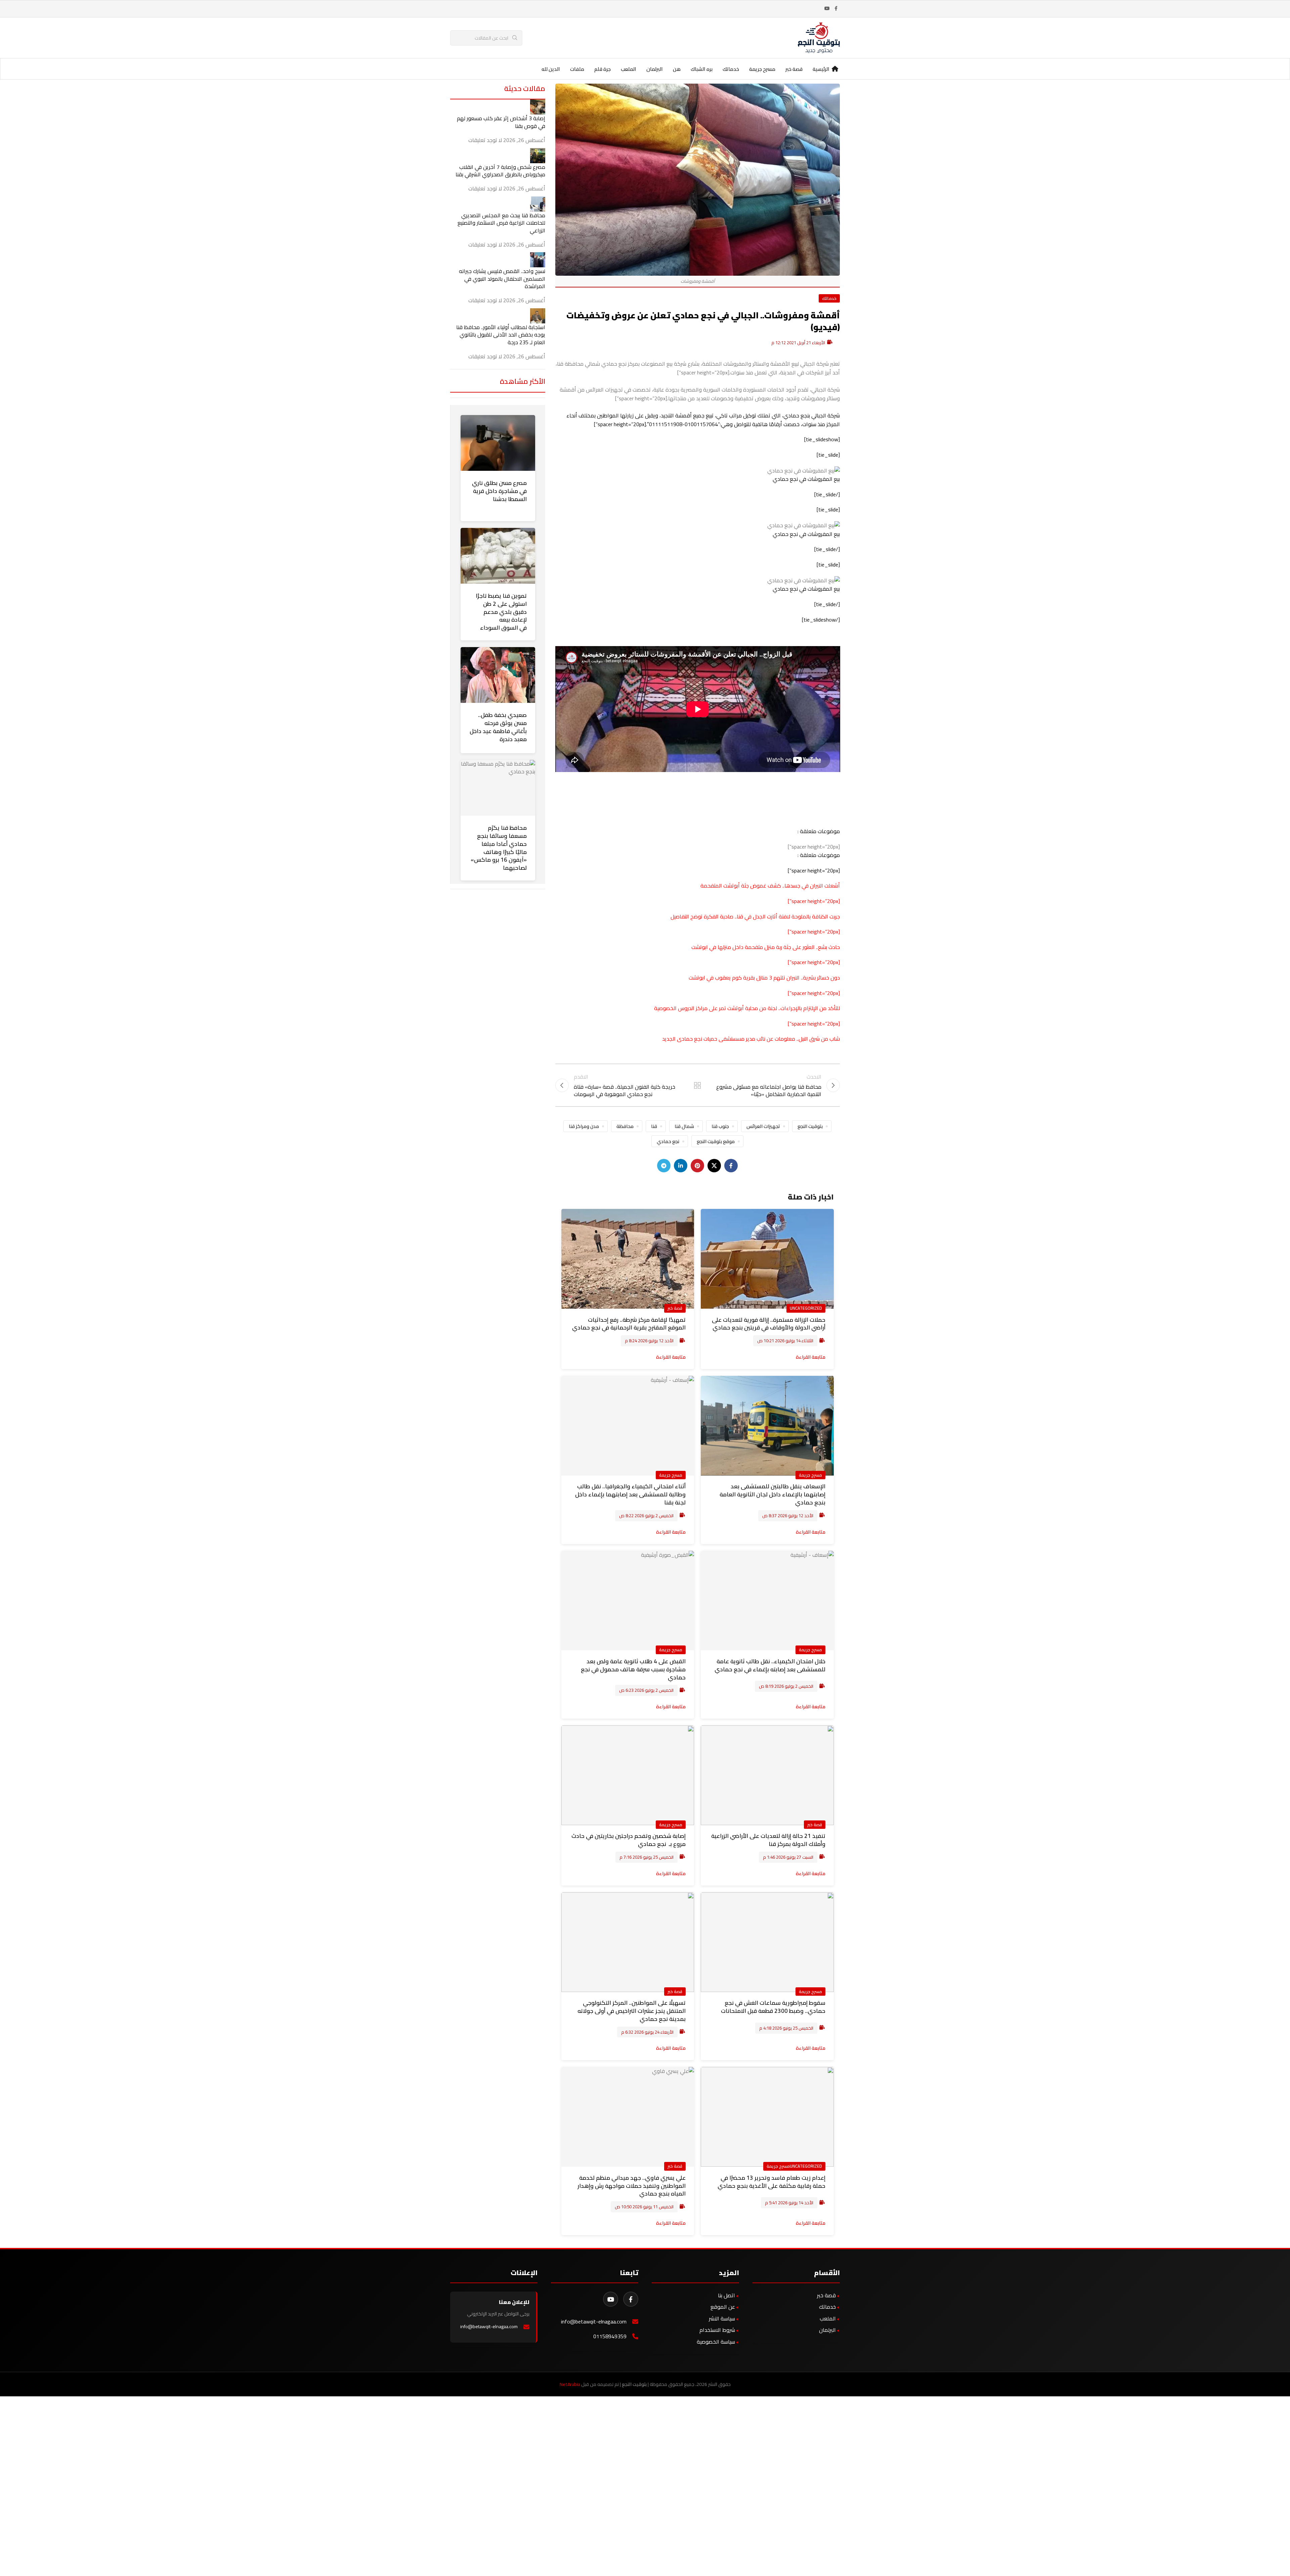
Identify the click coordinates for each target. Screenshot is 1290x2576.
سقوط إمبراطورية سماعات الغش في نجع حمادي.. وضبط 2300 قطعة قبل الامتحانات (773, 2007)
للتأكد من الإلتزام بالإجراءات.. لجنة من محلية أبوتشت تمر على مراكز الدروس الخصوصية (747, 1008)
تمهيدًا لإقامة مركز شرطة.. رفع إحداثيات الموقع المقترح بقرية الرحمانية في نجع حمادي (629, 1324)
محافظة (625, 1126)
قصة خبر (675, 1308)
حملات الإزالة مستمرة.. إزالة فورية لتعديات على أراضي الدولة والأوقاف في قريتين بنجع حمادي (769, 1324)
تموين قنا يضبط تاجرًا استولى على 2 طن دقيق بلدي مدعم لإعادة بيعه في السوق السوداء (501, 612)
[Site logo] (819, 37)
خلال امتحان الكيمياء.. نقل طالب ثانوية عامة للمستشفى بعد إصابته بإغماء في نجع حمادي (770, 1665)
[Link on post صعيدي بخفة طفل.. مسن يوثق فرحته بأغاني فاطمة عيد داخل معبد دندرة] (498, 675)
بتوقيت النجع (810, 1126)
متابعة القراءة (811, 1357)
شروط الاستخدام (717, 2330)
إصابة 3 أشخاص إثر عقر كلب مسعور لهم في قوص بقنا (501, 122)
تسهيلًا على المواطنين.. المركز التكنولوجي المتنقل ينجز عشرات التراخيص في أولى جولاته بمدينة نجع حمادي (632, 2011)
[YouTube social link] (827, 9)
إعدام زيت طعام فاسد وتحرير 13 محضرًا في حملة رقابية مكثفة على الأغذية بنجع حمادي (771, 2182)
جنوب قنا (720, 1126)
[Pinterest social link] (697, 1166)
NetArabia (570, 2384)
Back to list (697, 1085)
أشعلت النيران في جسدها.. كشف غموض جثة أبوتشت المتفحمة (770, 886)
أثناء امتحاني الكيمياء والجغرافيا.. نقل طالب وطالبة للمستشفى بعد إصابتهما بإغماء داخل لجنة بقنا (630, 1494)
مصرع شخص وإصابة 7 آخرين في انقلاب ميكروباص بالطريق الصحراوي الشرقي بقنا (500, 171)
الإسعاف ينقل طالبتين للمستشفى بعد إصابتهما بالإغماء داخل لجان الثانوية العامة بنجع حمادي (772, 1494)
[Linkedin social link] (681, 1166)
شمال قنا (684, 1126)
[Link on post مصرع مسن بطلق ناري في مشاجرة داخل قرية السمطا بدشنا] (498, 443)
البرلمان (827, 2330)
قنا (654, 1126)
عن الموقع (723, 2307)
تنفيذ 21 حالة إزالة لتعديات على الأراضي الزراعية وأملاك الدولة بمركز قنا (768, 1840)
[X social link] (714, 1166)
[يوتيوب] (611, 2299)
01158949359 (610, 2336)
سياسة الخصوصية (716, 2342)
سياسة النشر (722, 2318)
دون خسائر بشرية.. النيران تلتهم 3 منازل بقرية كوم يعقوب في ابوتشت (764, 978)
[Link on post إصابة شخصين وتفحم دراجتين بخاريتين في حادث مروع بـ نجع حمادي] (628, 1775)
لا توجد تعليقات (485, 140)
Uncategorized (806, 1308)
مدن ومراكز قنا (584, 1126)
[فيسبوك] (631, 2299)
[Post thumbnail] (538, 106)
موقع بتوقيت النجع (716, 1141)
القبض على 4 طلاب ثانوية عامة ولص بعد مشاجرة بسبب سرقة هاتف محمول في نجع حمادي (633, 1669)
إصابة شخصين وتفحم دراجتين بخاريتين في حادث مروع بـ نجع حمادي (629, 1840)
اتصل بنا (726, 2295)
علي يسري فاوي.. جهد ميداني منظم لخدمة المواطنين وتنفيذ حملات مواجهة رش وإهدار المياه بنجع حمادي (632, 2186)
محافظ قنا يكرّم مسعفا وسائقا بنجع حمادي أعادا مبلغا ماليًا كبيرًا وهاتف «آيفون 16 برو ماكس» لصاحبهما (499, 848)
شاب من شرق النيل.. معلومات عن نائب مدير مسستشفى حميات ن (770, 1039)
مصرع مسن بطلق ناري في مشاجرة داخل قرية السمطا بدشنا (499, 491)
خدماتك (829, 298)
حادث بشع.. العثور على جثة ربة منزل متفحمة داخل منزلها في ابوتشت (766, 947)
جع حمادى (689, 1039)
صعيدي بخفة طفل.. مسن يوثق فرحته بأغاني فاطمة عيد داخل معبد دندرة (498, 727)
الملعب (828, 2318)
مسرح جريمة (810, 1475)
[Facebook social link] (836, 9)
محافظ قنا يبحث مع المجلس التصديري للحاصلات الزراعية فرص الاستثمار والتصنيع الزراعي (501, 223)
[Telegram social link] (664, 1166)
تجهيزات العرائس (763, 1126)
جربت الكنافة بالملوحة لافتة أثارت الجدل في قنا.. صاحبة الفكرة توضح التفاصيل (755, 916)
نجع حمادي (668, 1141)
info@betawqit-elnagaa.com (594, 2322)
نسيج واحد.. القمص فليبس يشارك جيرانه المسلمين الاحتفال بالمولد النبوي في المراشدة (502, 279)
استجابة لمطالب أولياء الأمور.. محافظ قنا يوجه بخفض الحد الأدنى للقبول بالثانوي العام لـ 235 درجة (501, 335)
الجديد (670, 1039)
